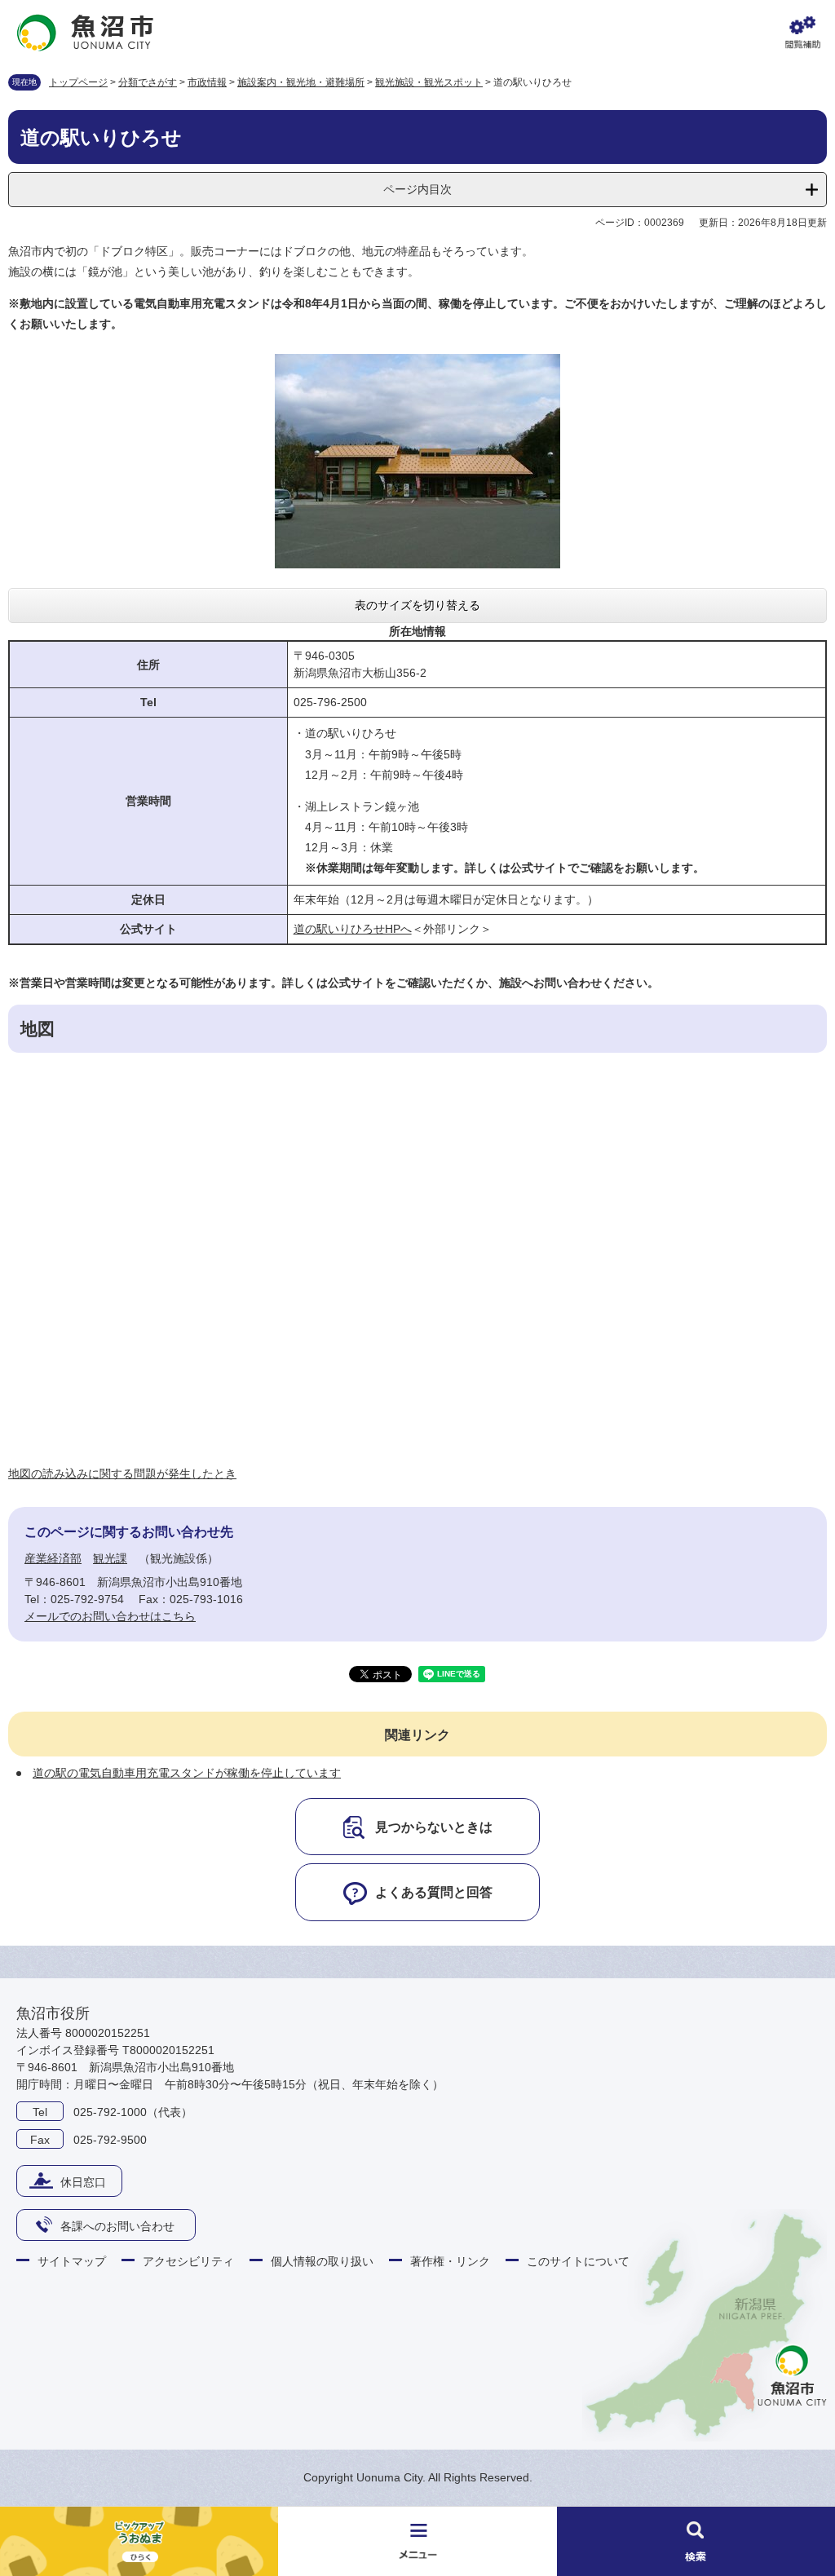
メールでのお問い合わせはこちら (110, 1616)
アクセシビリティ (188, 2261)
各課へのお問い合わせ (117, 2226)
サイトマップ (72, 2261)
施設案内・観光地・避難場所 (301, 82)
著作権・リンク (450, 2261)
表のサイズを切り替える (417, 605)
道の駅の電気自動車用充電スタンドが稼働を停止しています (187, 1773)
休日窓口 (83, 2182)
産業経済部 (53, 1558)
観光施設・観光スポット (429, 82)
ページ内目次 (417, 189)
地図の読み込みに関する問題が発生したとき (122, 1474)
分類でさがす (148, 82)
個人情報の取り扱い (322, 2261)
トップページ (78, 82)
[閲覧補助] (802, 33)
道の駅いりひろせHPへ (353, 929)
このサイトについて (578, 2261)
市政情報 (207, 82)
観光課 (110, 1558)
